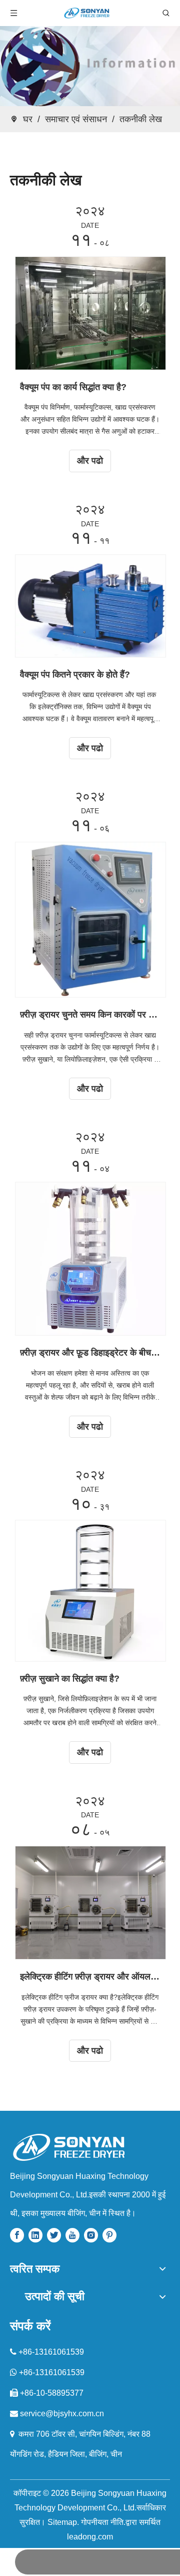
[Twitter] (54, 2235)
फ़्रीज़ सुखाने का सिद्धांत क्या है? (70, 1679)
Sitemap (62, 2522)
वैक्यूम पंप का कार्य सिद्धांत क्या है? (73, 387)
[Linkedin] (35, 2235)
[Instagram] (91, 2235)
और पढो (90, 461)
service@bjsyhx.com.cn (62, 2413)
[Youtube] (72, 2235)
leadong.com (90, 2537)
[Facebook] (17, 2235)
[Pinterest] (109, 2235)
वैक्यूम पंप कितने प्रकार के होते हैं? (75, 675)
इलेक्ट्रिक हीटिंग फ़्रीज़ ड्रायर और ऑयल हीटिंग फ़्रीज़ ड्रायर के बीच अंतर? (90, 1977)
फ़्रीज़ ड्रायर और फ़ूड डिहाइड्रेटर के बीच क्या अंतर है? (90, 1353)
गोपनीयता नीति (102, 2522)
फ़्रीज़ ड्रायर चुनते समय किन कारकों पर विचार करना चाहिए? (90, 1015)
